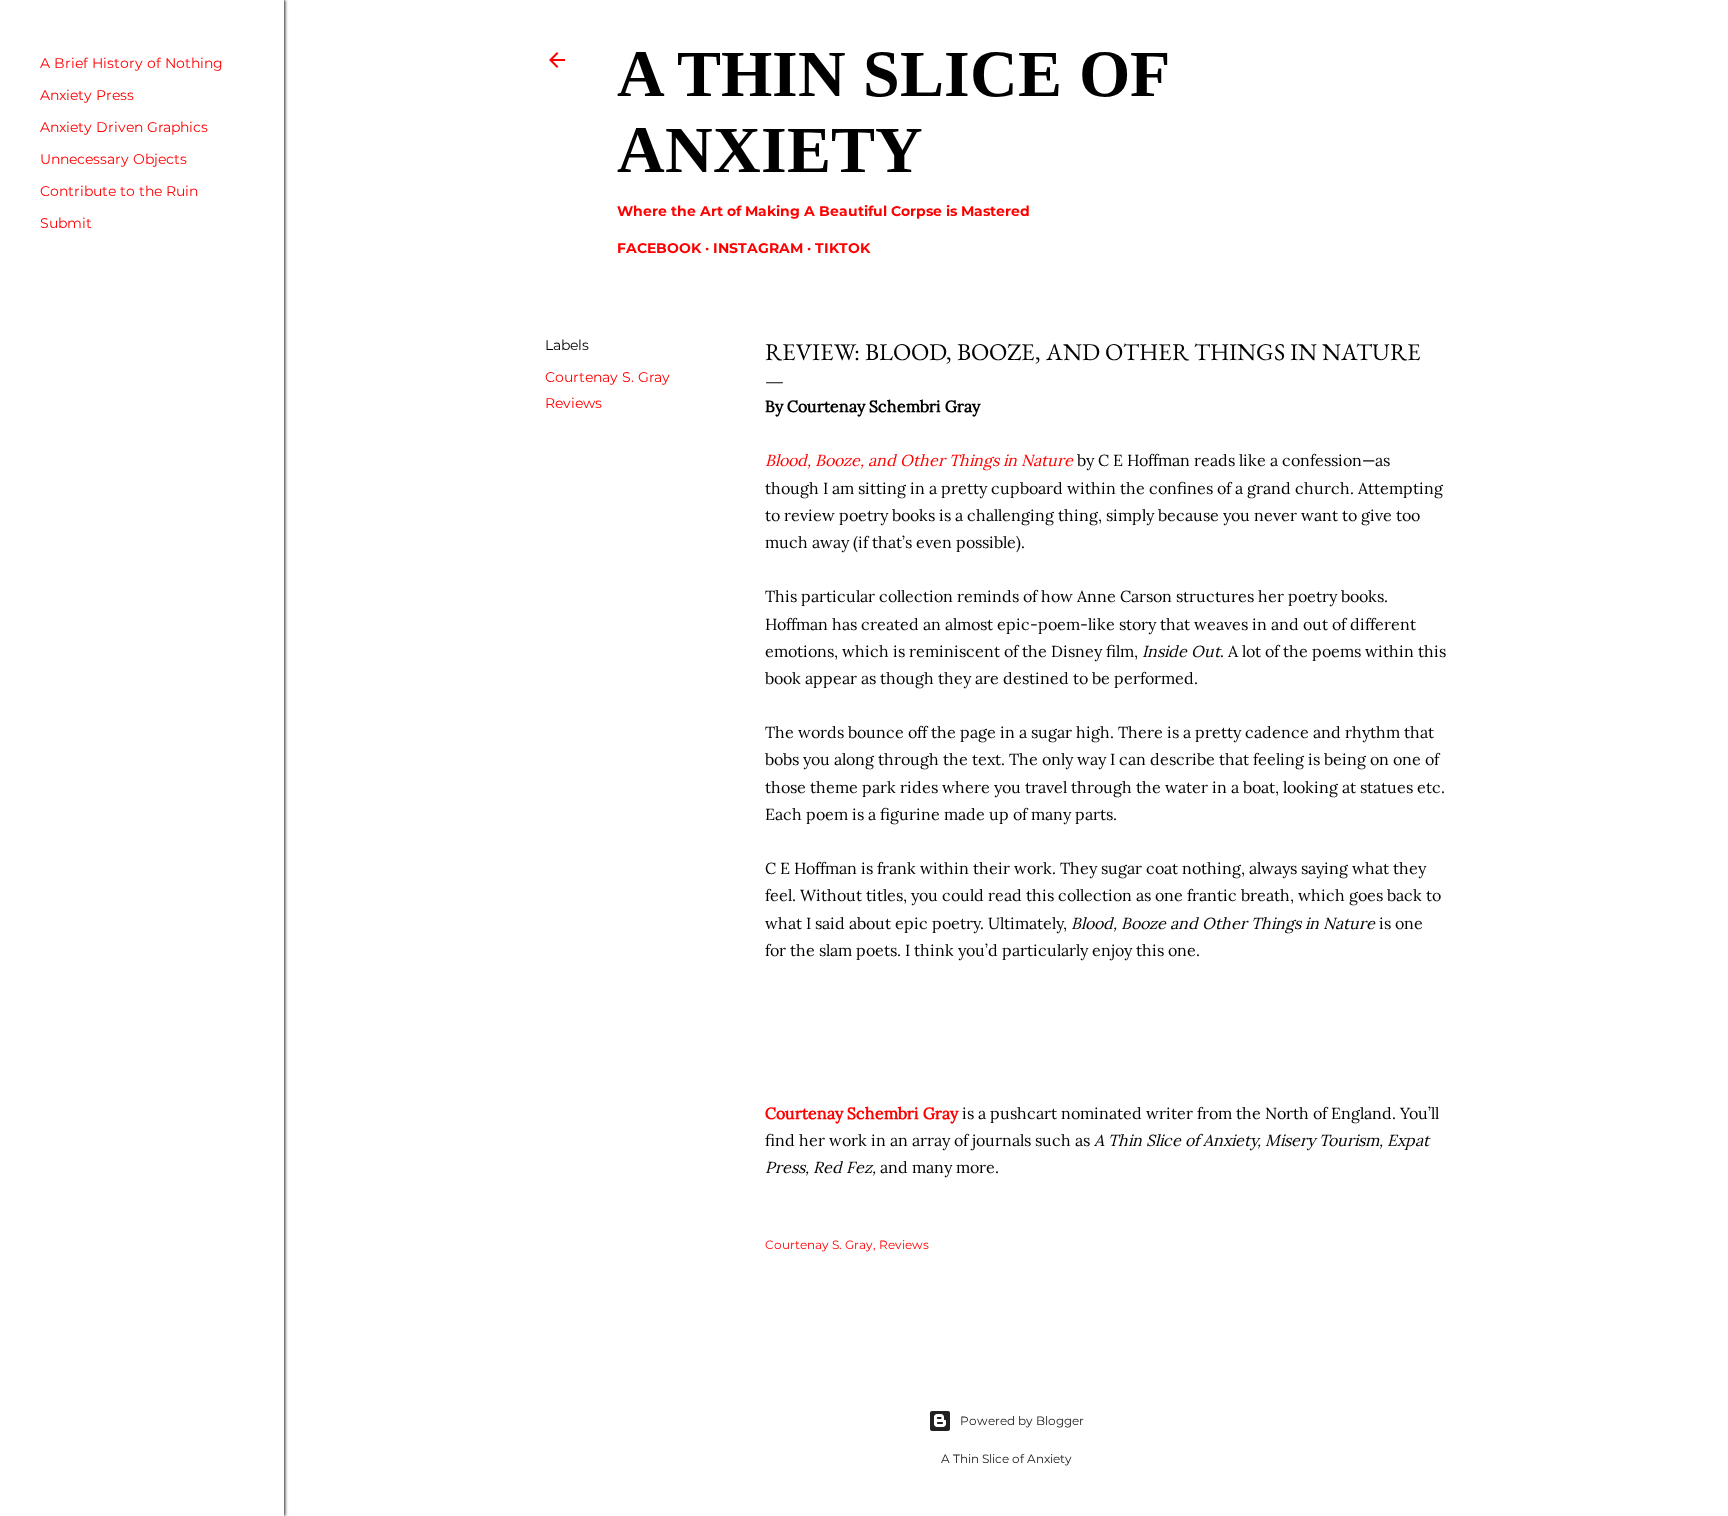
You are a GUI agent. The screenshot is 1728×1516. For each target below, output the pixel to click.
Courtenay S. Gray (607, 377)
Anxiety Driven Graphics (124, 127)
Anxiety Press (87, 95)
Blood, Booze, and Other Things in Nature (919, 460)
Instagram (758, 248)
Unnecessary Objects (113, 159)
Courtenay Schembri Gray (861, 1113)
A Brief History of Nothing (131, 63)
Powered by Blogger (1022, 1420)
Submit (66, 223)
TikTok (842, 248)
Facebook (659, 248)
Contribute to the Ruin (119, 191)
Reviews (573, 403)
